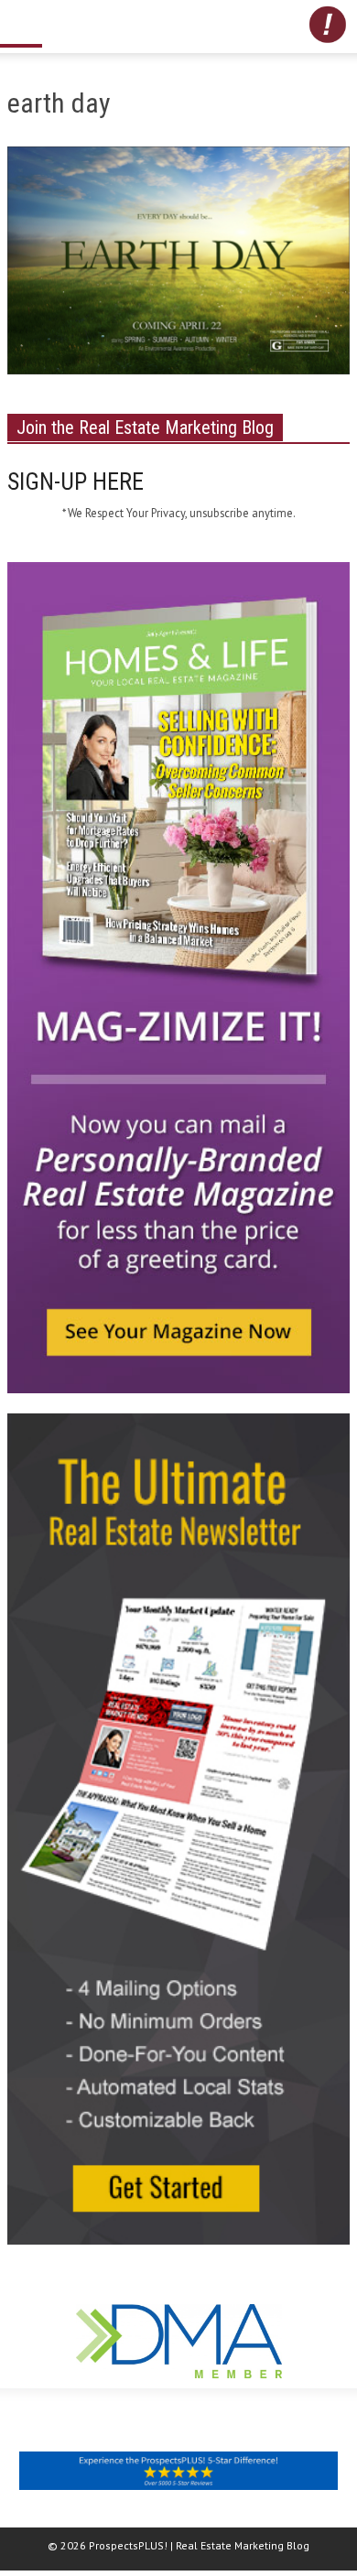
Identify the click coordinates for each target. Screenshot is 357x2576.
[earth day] (178, 265)
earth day (59, 103)
